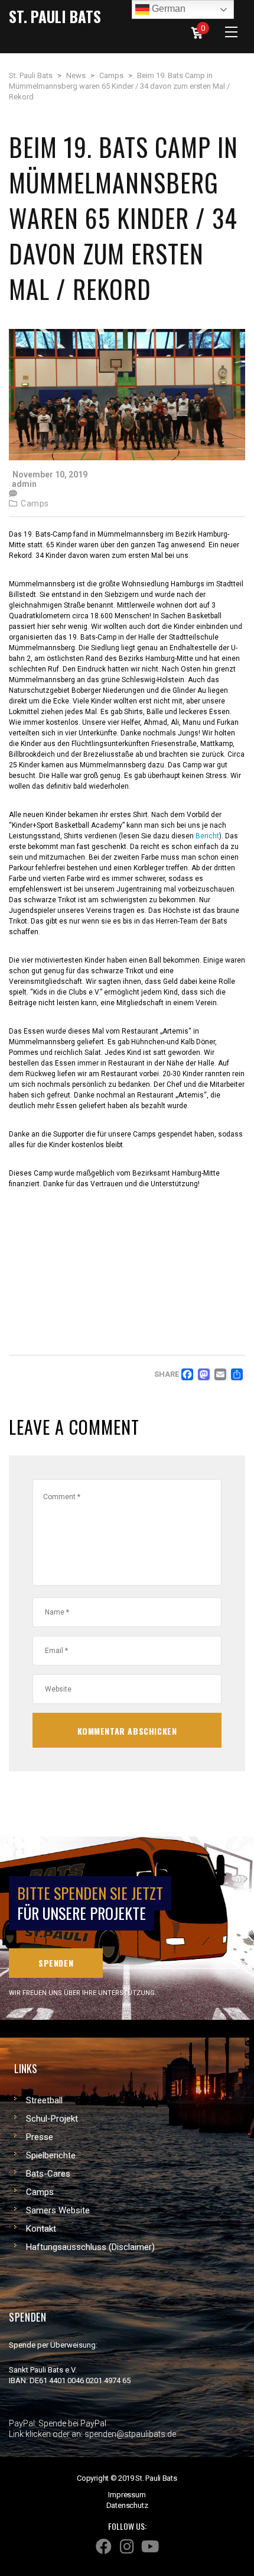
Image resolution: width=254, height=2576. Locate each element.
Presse (40, 2137)
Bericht (207, 836)
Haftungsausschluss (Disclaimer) (90, 2247)
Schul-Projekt (52, 2119)
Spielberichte (51, 2155)
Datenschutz (127, 2505)
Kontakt (41, 2229)
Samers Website (58, 2210)
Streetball (44, 2100)
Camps (35, 503)
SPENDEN (56, 1963)
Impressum (127, 2495)
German (167, 9)
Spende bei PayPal (72, 2423)
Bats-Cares (48, 2174)
